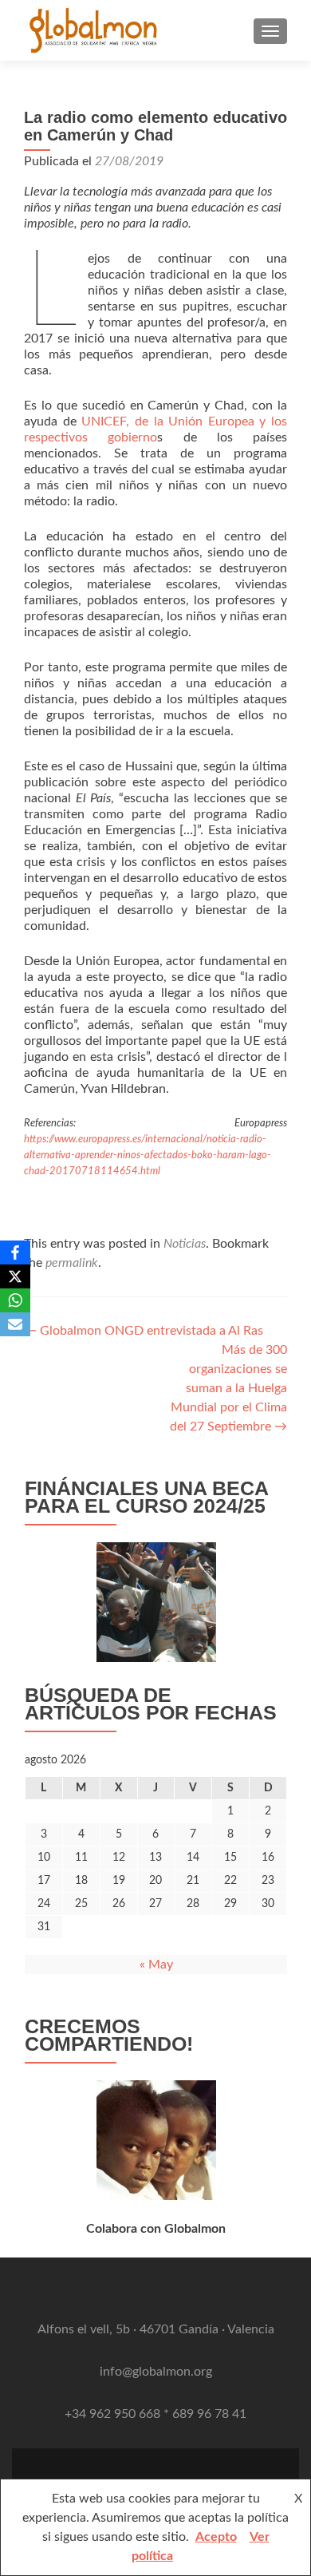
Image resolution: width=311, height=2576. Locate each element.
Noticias (185, 1244)
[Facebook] (15, 1252)
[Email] (15, 1324)
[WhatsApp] (15, 1300)
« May (156, 1965)
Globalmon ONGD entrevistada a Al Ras (144, 1331)
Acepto (216, 2537)
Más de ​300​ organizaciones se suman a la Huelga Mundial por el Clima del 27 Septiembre (228, 1388)
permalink (72, 1263)
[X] (15, 1276)
